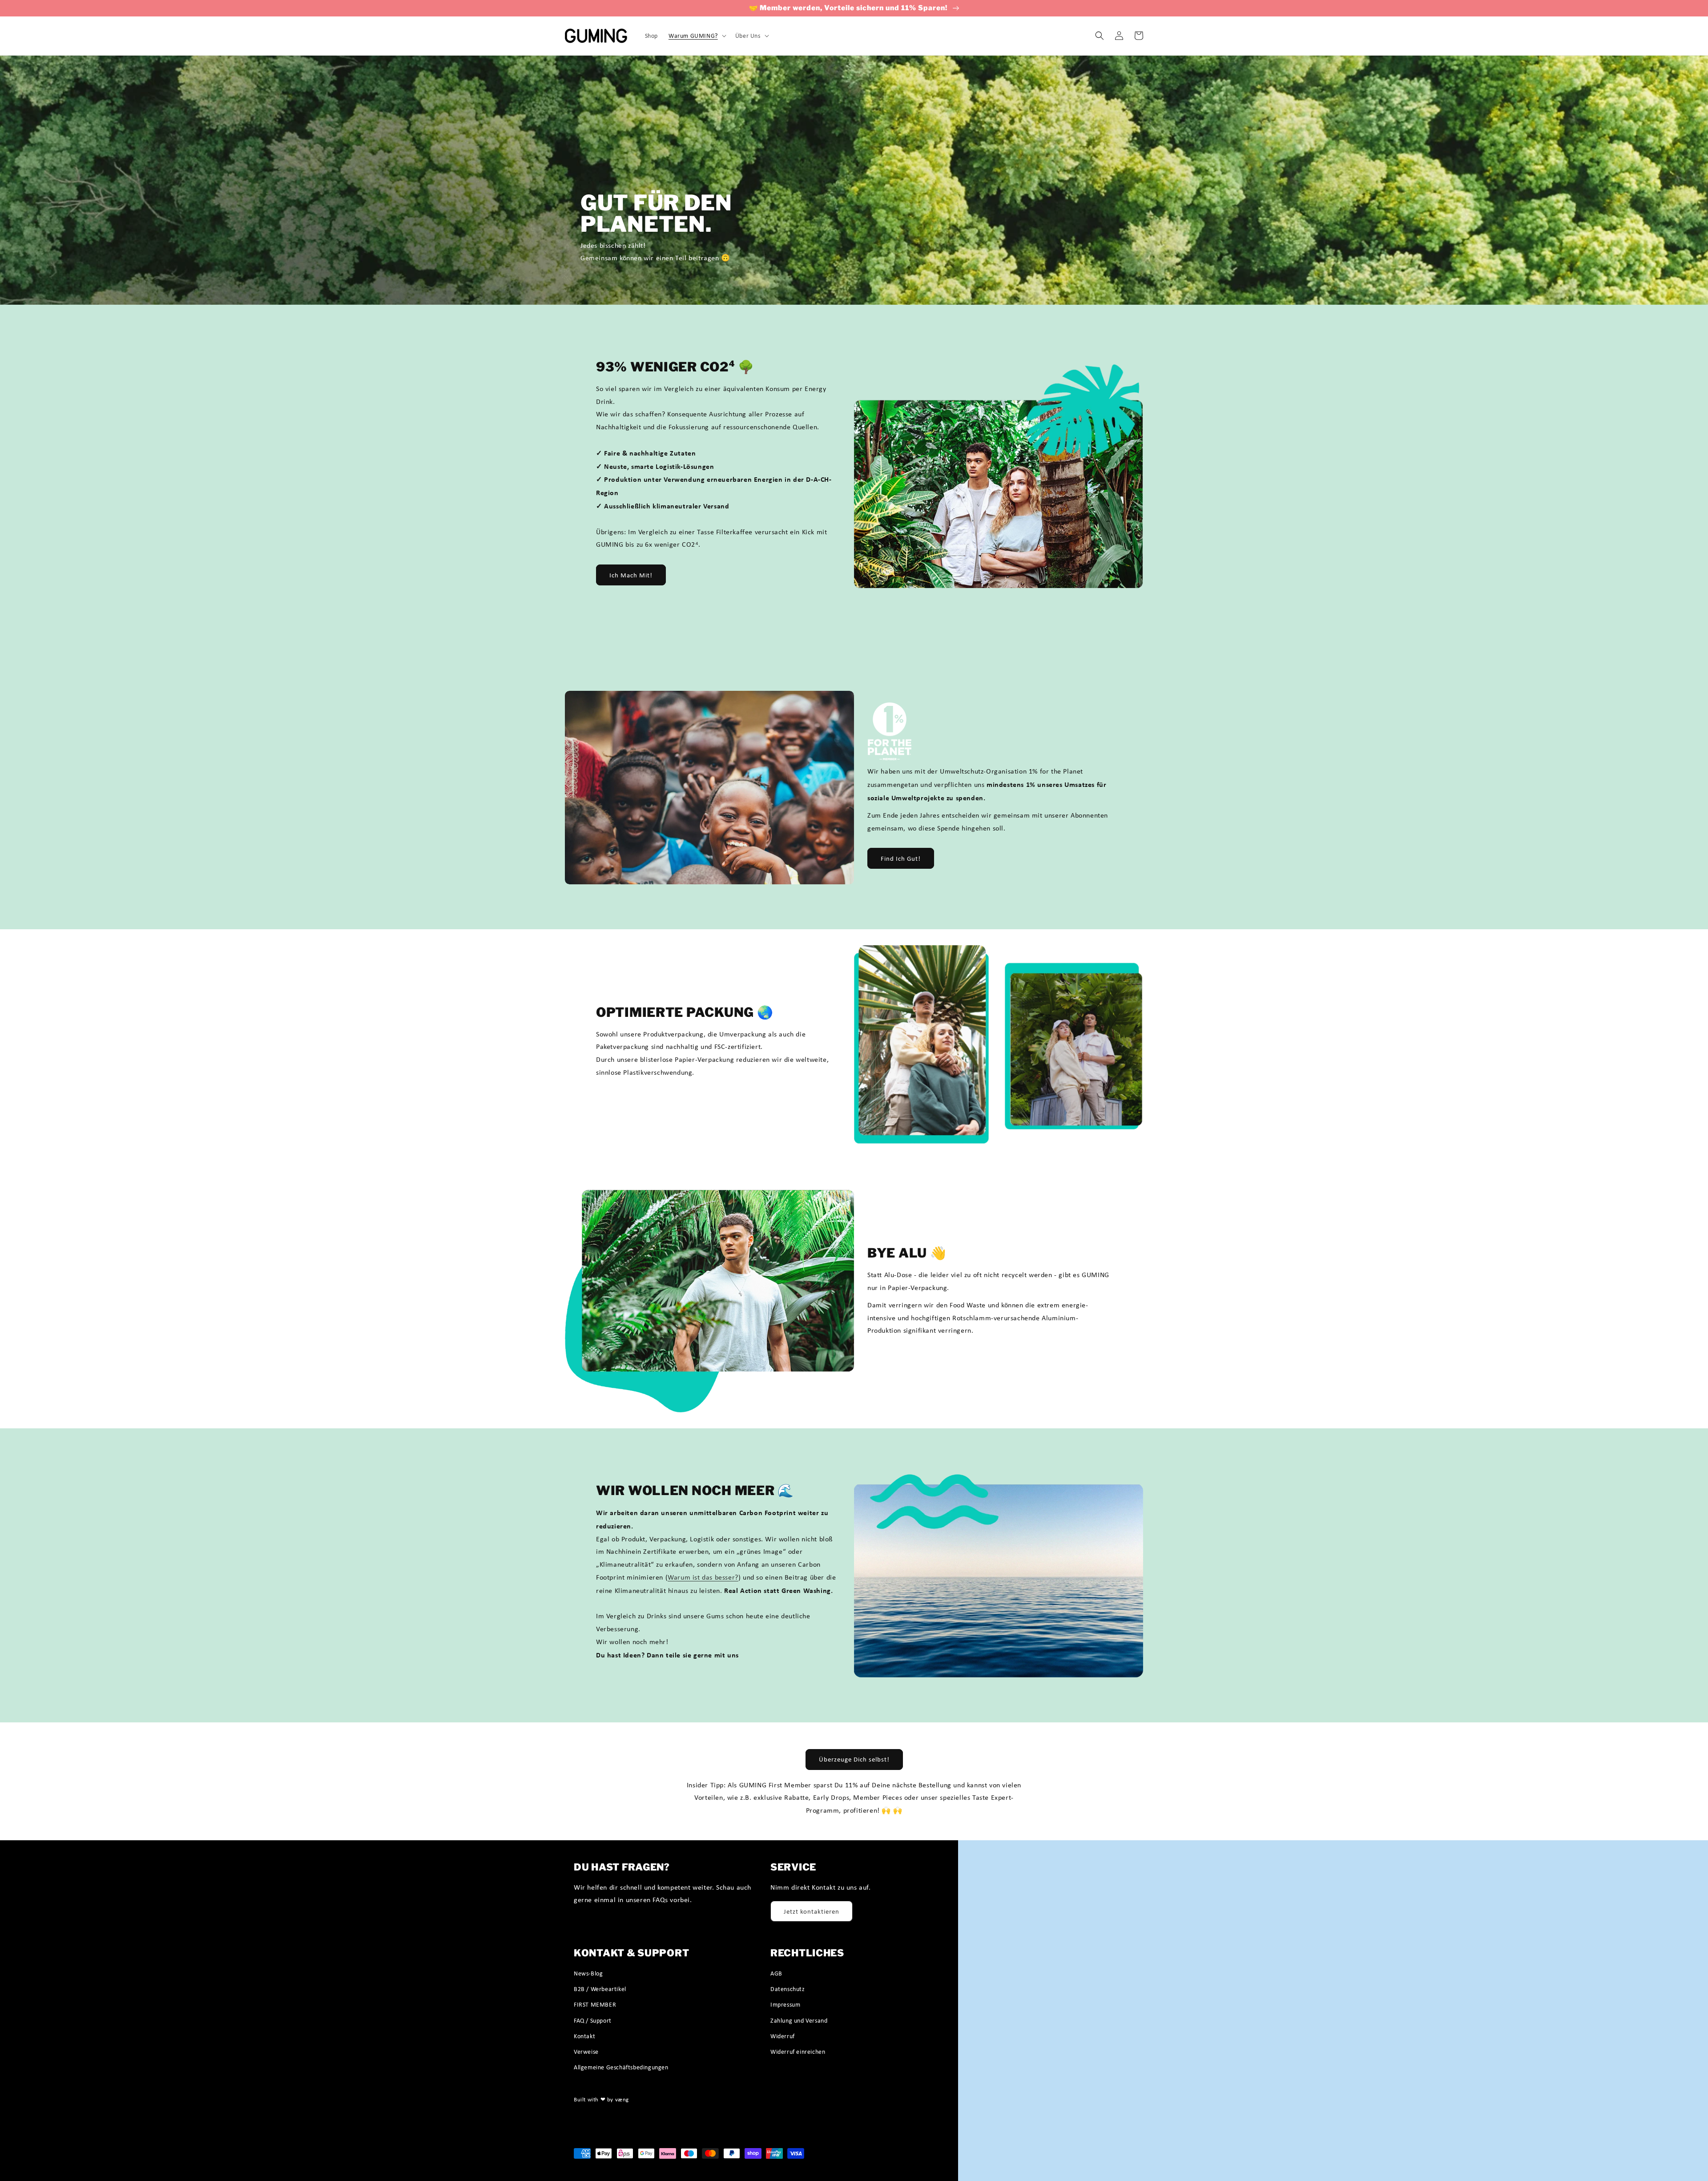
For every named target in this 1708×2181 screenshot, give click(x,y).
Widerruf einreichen (798, 2052)
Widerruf (783, 2036)
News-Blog (588, 1973)
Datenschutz (788, 1989)
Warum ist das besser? (703, 1577)
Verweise (586, 2052)
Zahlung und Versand (799, 2020)
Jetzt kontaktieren (812, 1911)
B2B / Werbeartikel (600, 1989)
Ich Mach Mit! (631, 575)
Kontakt (584, 2036)
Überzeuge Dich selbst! (854, 1759)
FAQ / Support (593, 2020)
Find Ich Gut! (901, 859)
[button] (697, 36)
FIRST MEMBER (595, 2004)
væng (622, 2099)
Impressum (785, 2004)
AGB (776, 1973)
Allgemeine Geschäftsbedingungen (621, 2067)
